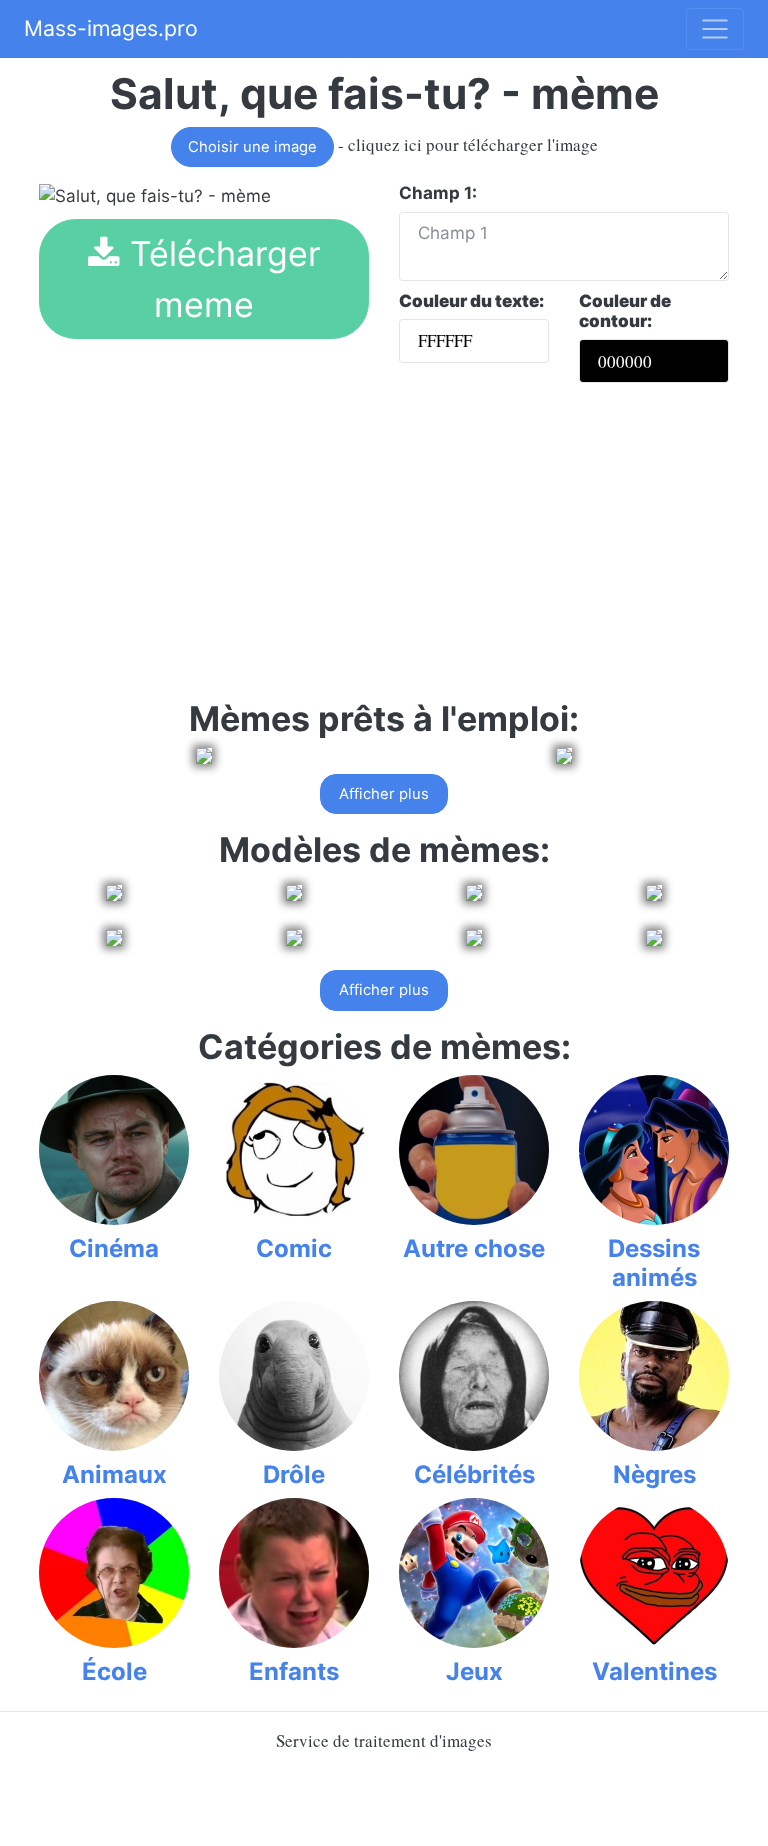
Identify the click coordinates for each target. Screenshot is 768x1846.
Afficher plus (384, 794)
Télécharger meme (220, 279)
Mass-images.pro (111, 28)
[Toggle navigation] (715, 29)
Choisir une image (252, 147)
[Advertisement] (384, 549)
